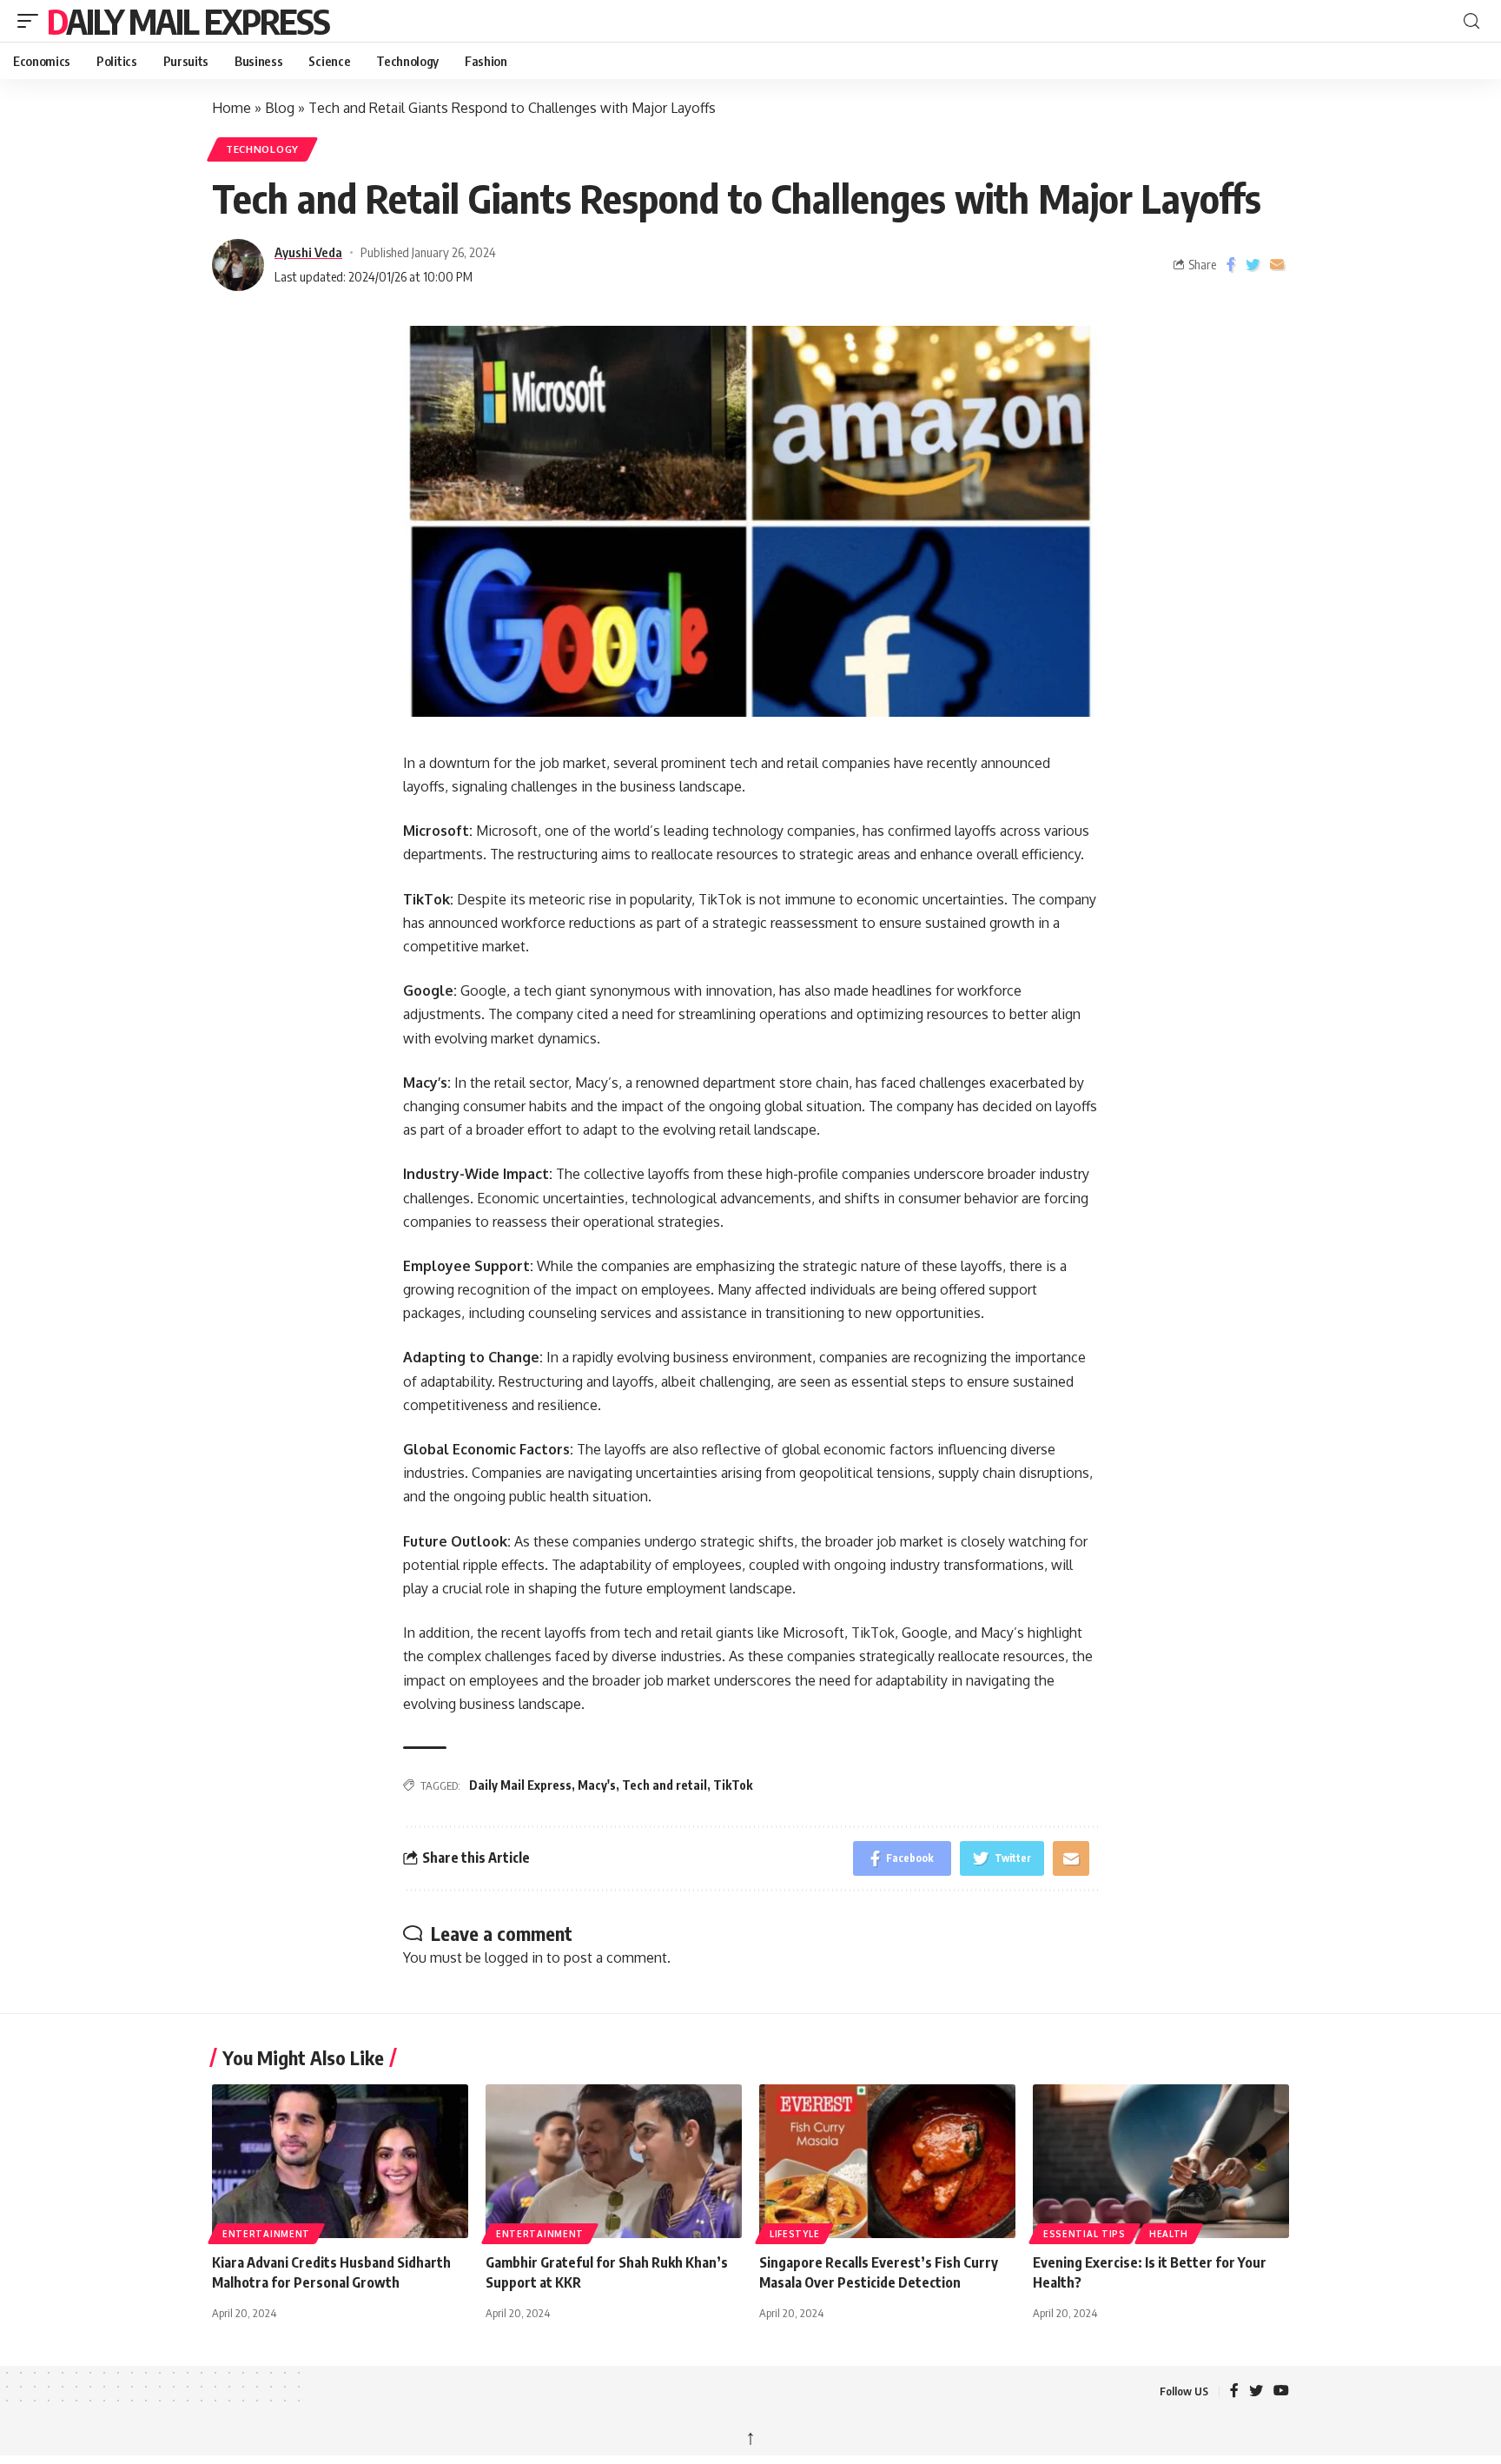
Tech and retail (665, 1785)
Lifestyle (794, 2234)
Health (1169, 2234)
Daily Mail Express (188, 21)
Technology (262, 149)
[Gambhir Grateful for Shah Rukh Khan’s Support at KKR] (614, 2161)
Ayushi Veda (308, 252)
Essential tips (1084, 2234)
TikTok (733, 1785)
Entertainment (266, 2234)
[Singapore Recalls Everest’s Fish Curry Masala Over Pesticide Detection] (887, 2161)
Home (231, 108)
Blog (280, 108)
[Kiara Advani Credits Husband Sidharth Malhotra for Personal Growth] (340, 2161)
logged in (514, 1957)
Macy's (597, 1785)
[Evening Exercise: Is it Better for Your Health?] (1161, 2161)
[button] (32, 21)
